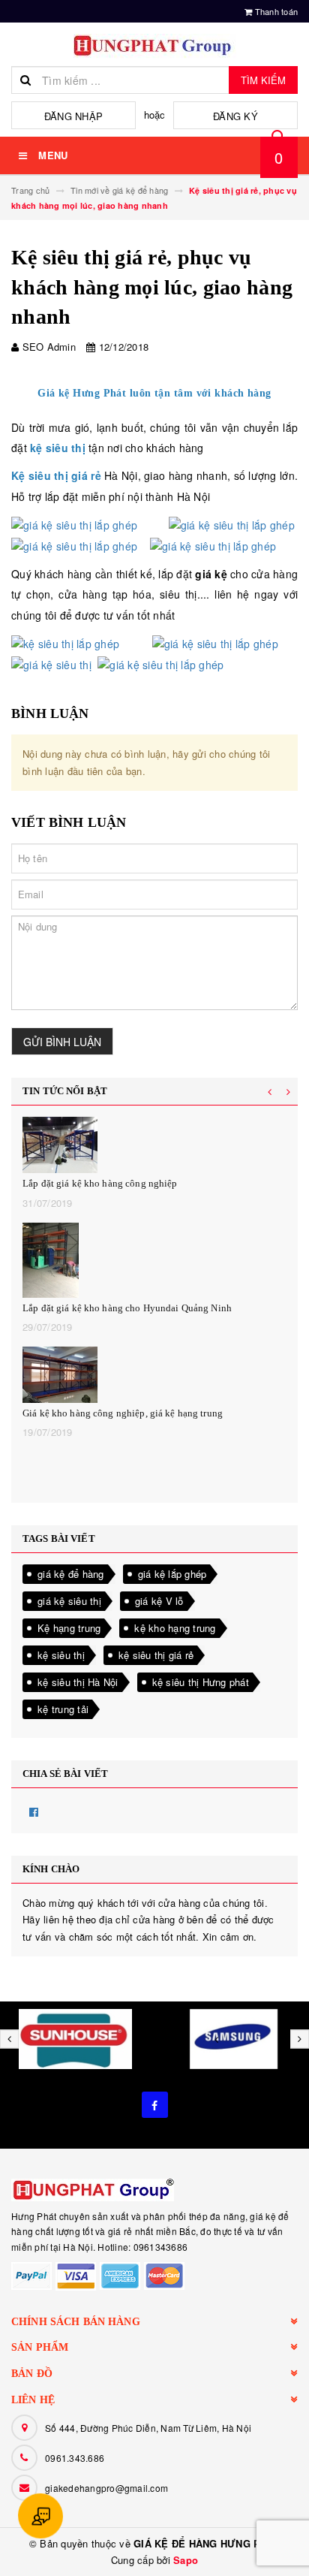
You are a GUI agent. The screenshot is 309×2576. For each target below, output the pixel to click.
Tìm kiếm (263, 80)
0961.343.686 (75, 2458)
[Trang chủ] (154, 46)
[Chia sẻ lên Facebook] (34, 1811)
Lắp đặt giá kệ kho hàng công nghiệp (100, 1183)
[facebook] (155, 2105)
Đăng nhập (73, 116)
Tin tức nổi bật (65, 1091)
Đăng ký (235, 116)
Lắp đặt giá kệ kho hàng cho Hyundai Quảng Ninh (127, 1308)
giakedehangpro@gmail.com (106, 2488)
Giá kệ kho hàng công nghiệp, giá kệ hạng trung (123, 1413)
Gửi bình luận (62, 1042)
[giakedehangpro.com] (154, 2190)
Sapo (186, 2560)
